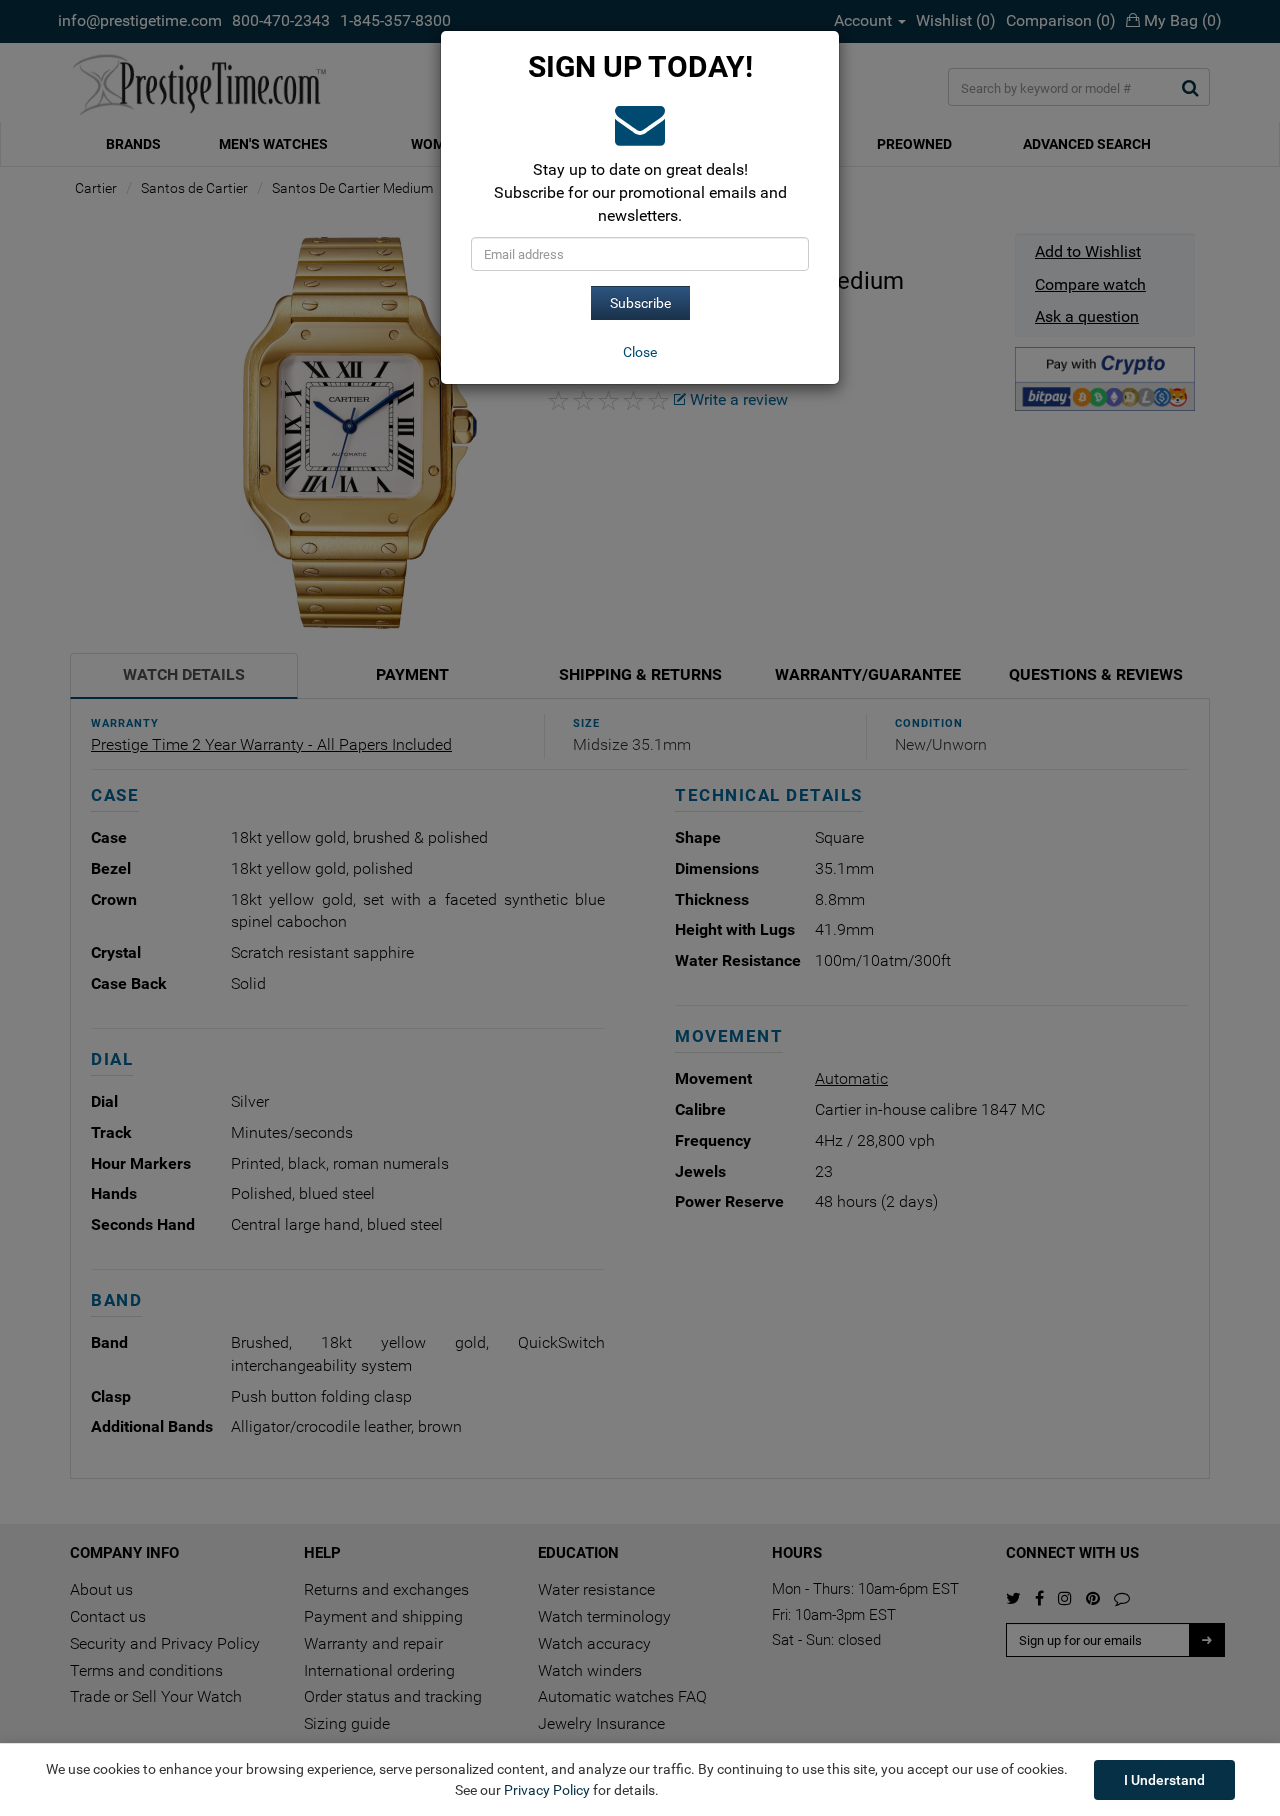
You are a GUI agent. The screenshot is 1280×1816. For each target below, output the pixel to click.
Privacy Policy (547, 1790)
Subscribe (640, 303)
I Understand (1164, 1780)
